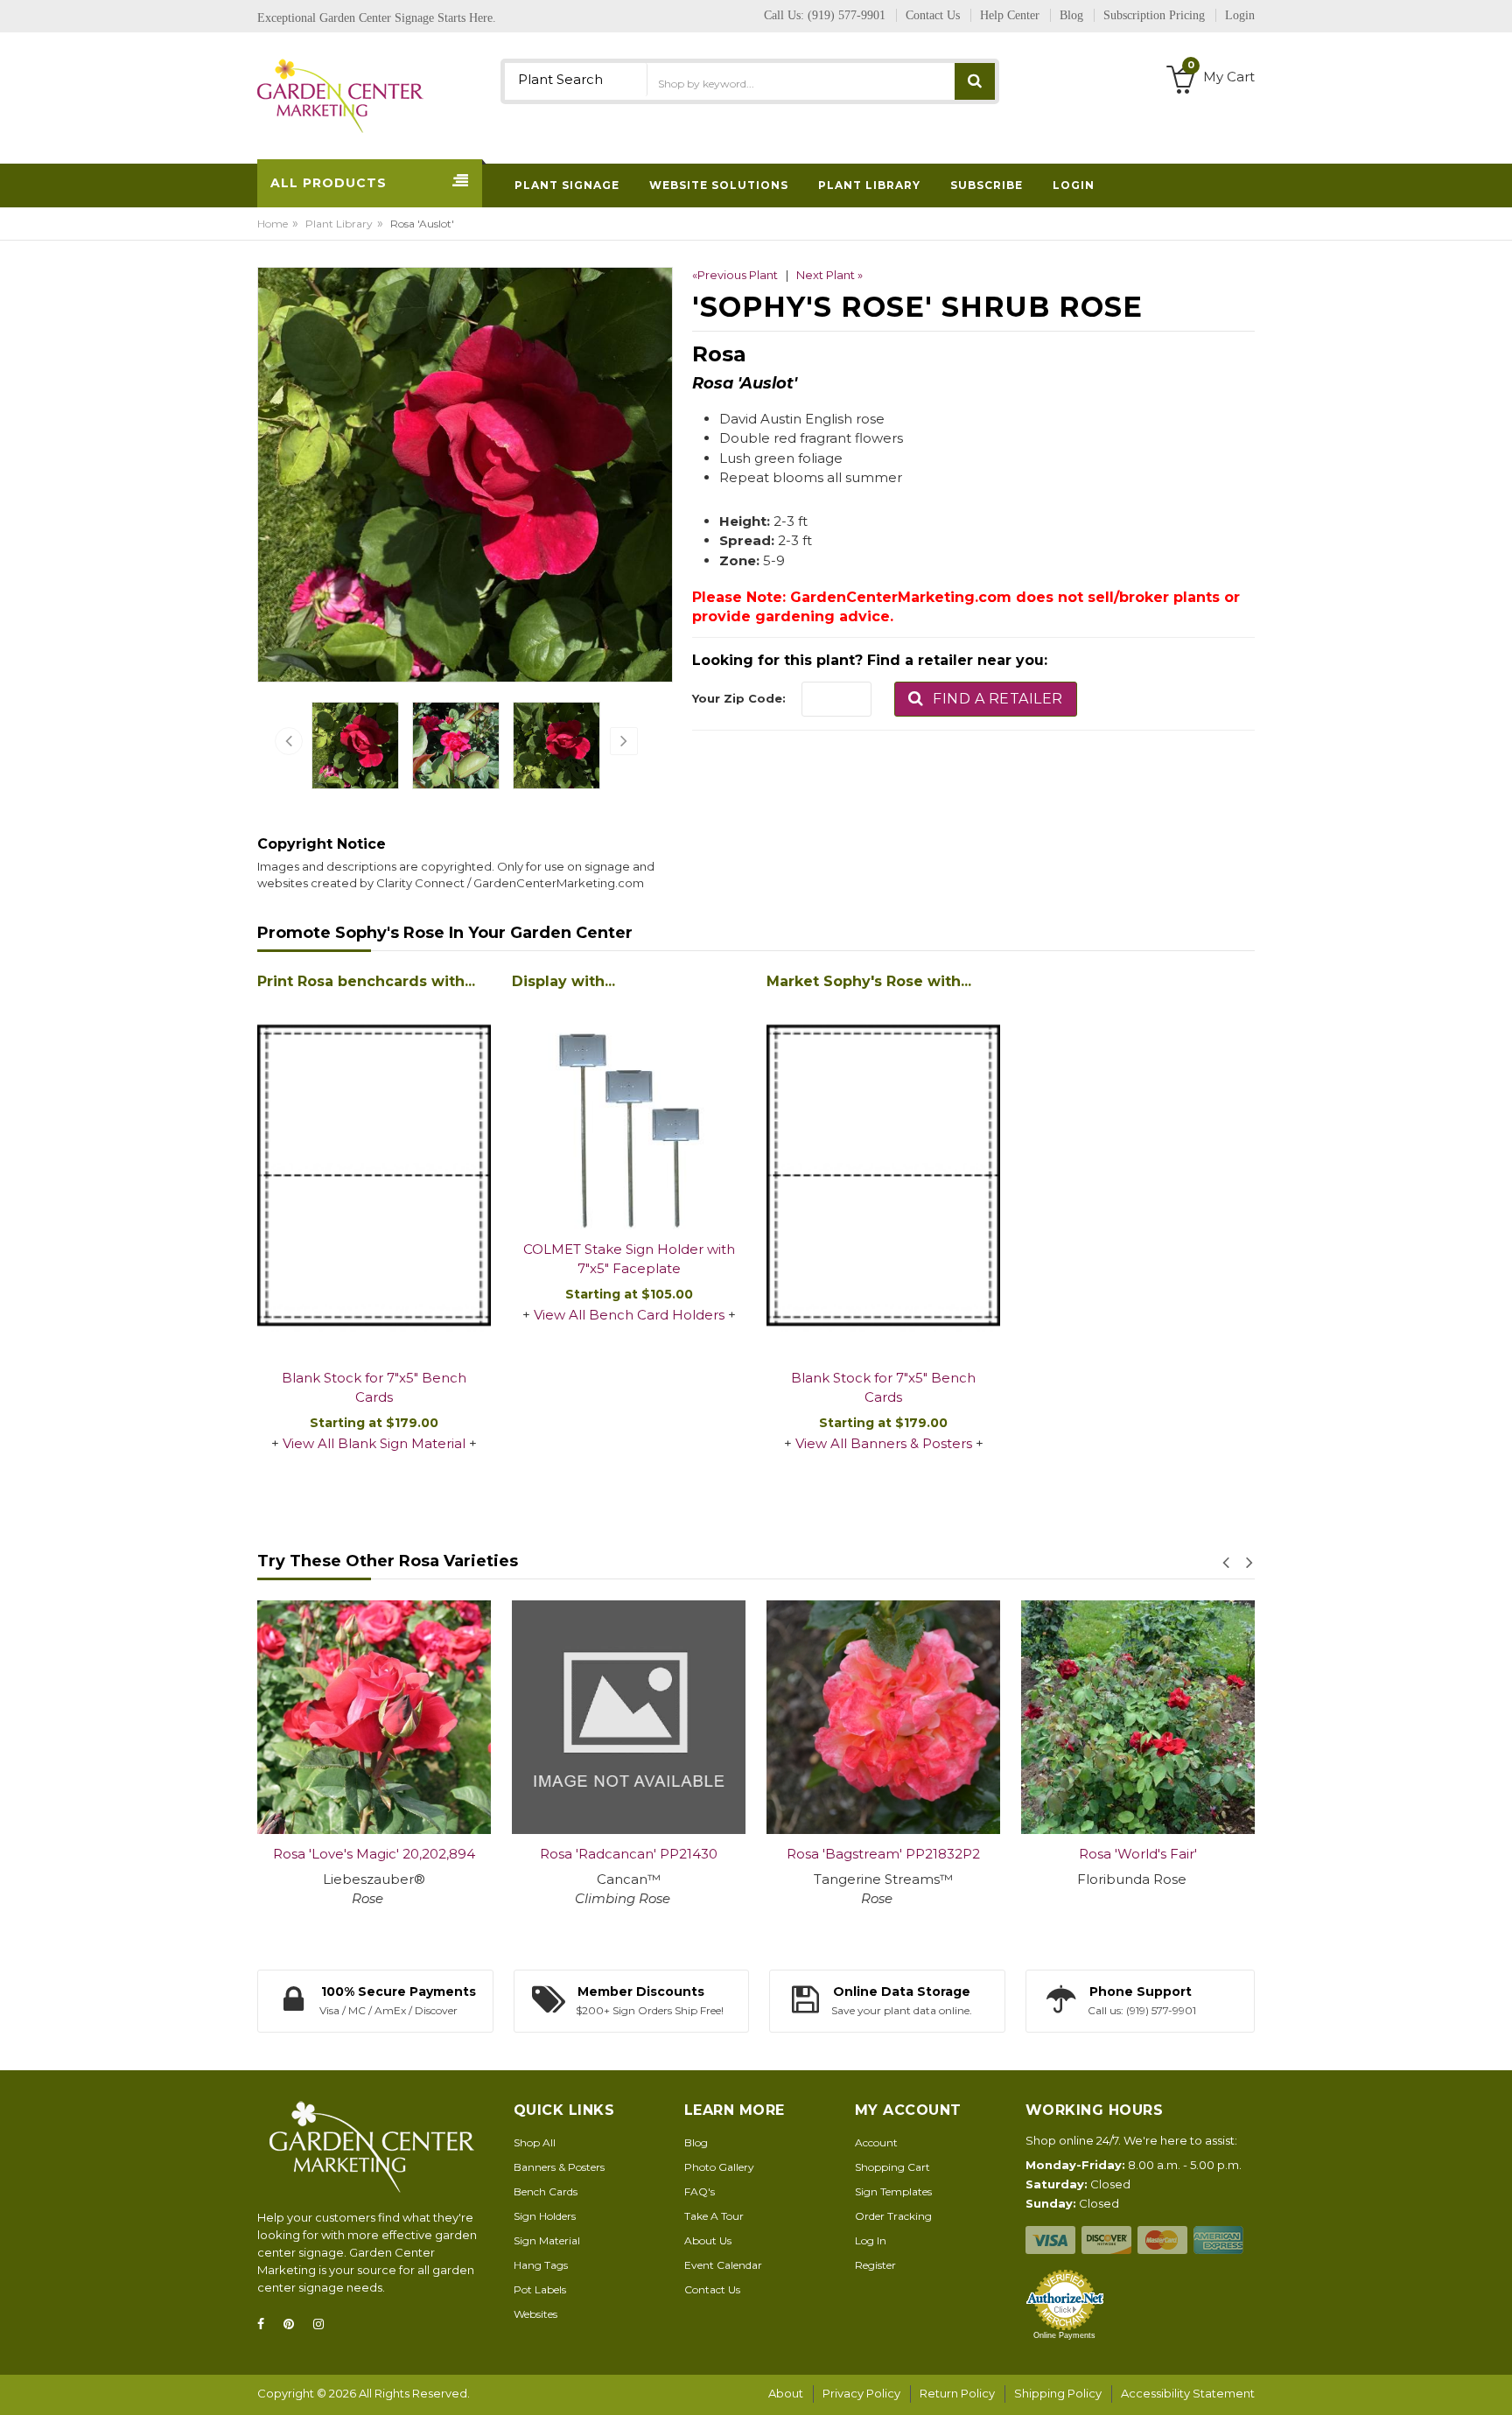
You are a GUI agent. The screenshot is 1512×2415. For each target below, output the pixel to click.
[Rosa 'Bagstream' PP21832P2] (883, 1717)
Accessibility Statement (1188, 2393)
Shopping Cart (892, 2167)
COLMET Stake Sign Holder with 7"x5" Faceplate (629, 1259)
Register (875, 2265)
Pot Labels (540, 2289)
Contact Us (712, 2289)
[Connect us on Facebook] (266, 2324)
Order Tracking (893, 2216)
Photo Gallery (719, 2167)
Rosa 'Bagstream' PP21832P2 (883, 1854)
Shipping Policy (1058, 2393)
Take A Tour (714, 2216)
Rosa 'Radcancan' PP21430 (629, 1854)
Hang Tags (541, 2265)
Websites (535, 2314)
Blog (696, 2142)
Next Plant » (829, 275)
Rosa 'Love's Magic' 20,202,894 (374, 1854)
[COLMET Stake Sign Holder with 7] (629, 1113)
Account (876, 2142)
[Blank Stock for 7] (374, 1177)
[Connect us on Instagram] (324, 2324)
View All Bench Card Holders (629, 1315)
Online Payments (1064, 2335)
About (786, 2393)
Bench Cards (546, 2191)
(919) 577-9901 (847, 15)
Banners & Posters (559, 2167)
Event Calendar (723, 2265)
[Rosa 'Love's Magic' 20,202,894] (374, 1717)
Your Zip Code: (739, 698)
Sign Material (547, 2240)
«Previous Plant (735, 275)
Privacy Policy (861, 2393)
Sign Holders (545, 2216)
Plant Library (339, 224)
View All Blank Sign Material (374, 1443)
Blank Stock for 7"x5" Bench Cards (374, 1388)
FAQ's (700, 2191)
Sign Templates (893, 2191)
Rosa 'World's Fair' (1138, 1854)
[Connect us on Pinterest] (294, 2324)
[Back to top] (1494, 2383)
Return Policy (957, 2393)
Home (273, 224)
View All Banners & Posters (884, 1443)
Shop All (535, 2142)
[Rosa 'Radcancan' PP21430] (629, 1717)
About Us (708, 2240)
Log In (871, 2240)
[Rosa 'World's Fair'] (1138, 1717)
